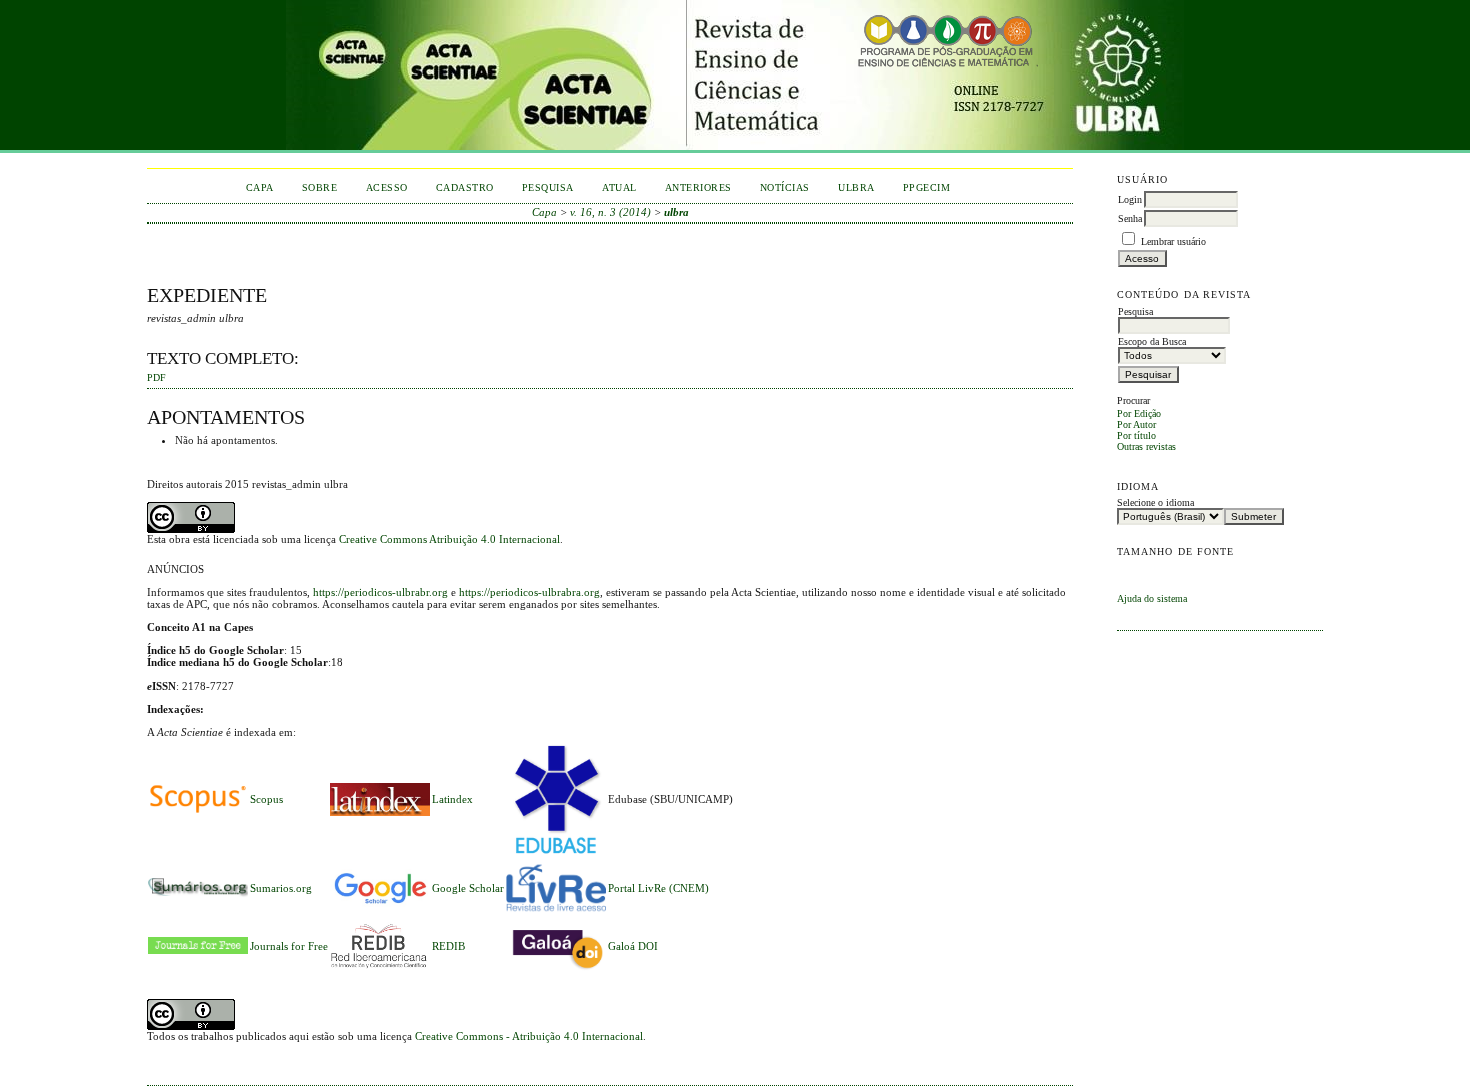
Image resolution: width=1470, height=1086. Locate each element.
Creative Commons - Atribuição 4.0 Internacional (529, 1036)
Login (1130, 199)
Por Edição (1139, 413)
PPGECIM (927, 187)
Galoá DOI (633, 946)
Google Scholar (468, 888)
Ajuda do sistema (1152, 598)
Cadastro (465, 187)
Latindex (452, 799)
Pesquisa (548, 187)
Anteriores (698, 187)
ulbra (676, 212)
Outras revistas (1146, 446)
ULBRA (856, 187)
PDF (156, 378)
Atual (619, 187)
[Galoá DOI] (556, 971)
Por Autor (1136, 424)
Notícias (785, 187)
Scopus (266, 799)
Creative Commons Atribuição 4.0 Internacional (449, 539)
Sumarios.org (281, 888)
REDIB (448, 946)
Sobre (320, 187)
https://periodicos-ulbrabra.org (529, 592)
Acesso (387, 187)
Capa (260, 187)
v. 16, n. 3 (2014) (610, 212)
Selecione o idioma (1155, 502)
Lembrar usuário (1173, 241)
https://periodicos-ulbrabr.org (380, 592)
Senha (1130, 218)
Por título (1136, 435)
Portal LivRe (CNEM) (658, 888)
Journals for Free (289, 946)
